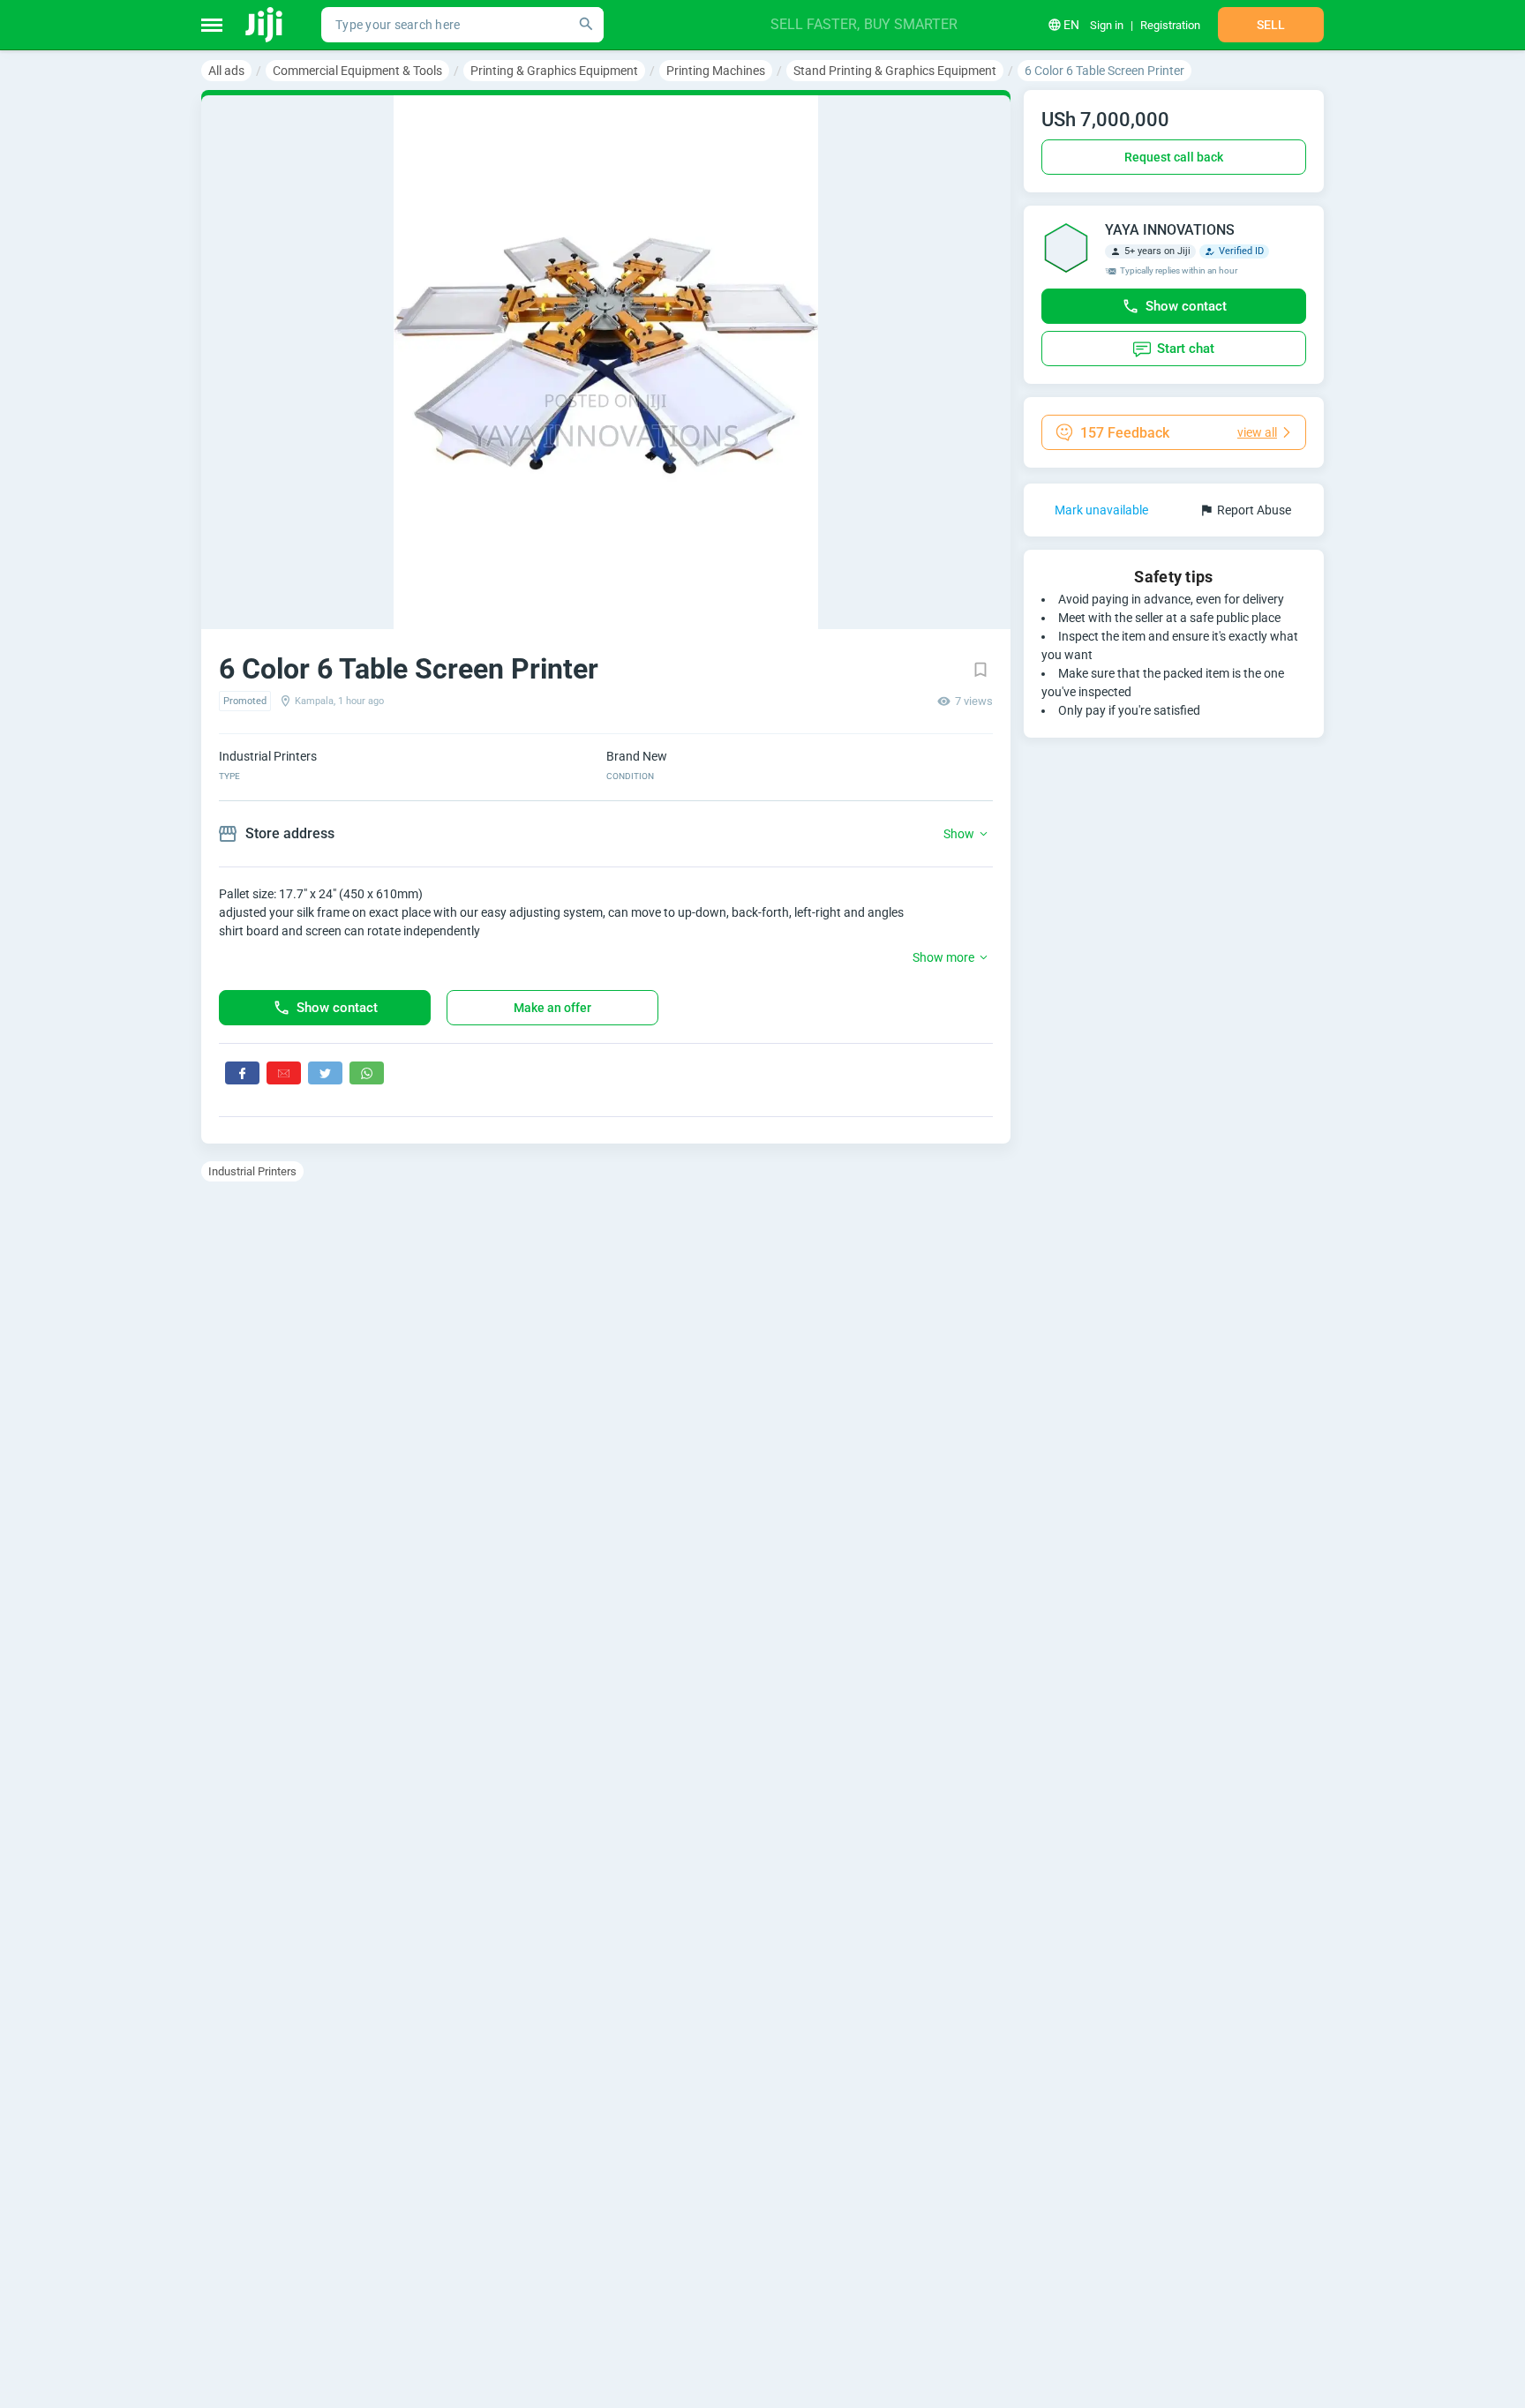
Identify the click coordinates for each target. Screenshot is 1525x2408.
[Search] (586, 25)
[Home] (265, 25)
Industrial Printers (252, 1171)
